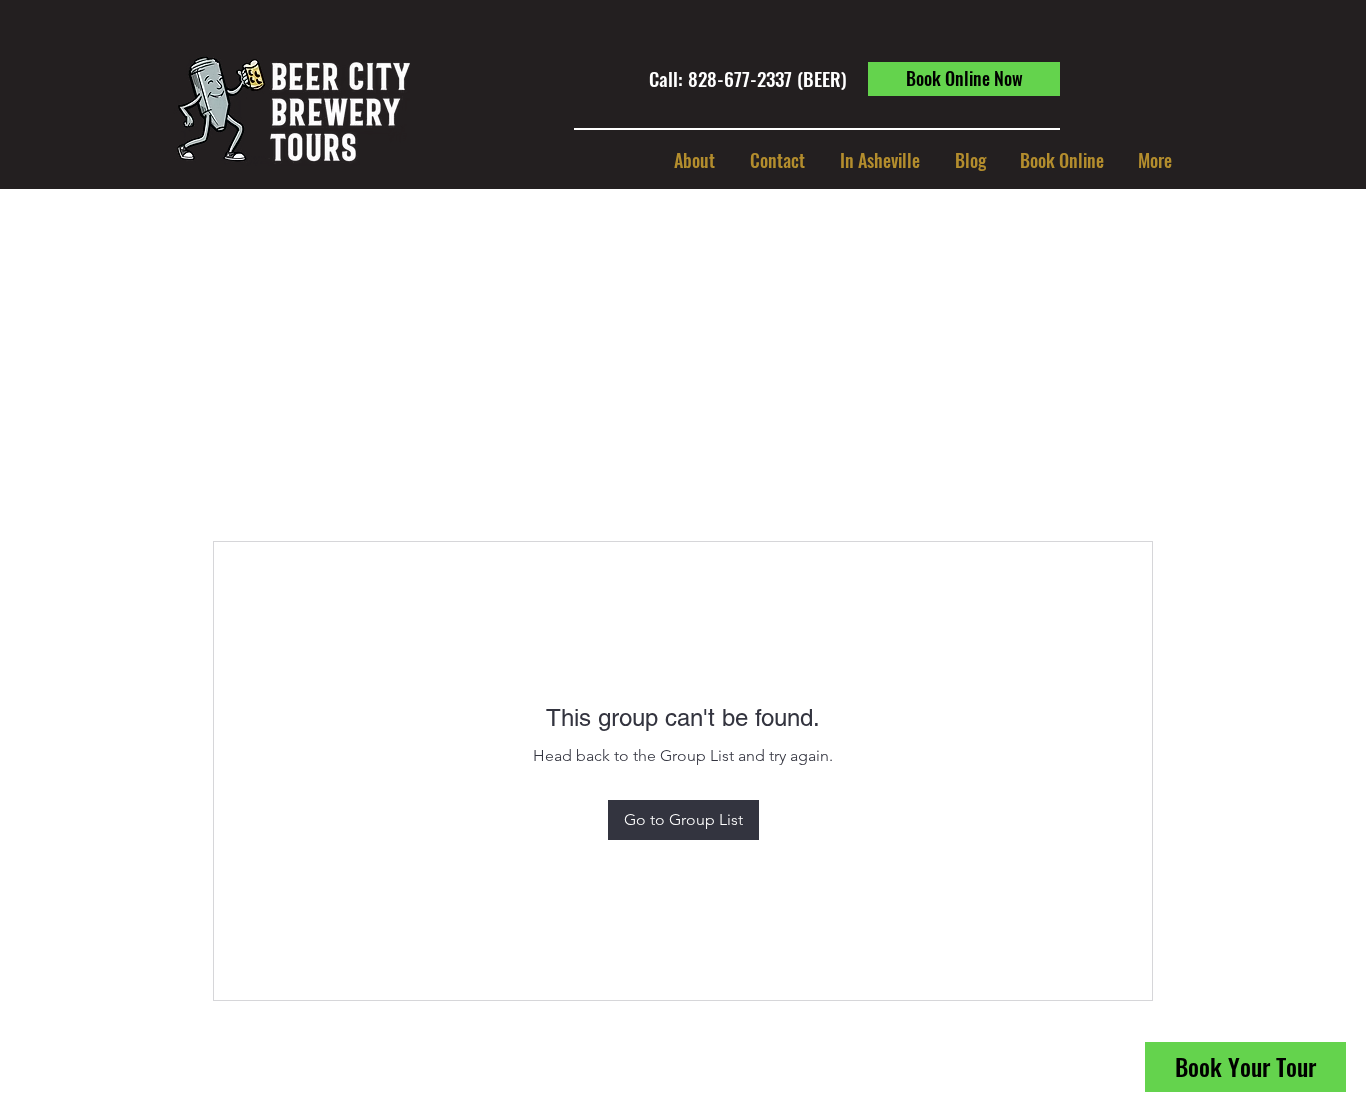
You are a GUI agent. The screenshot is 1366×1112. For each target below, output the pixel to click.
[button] (879, 160)
